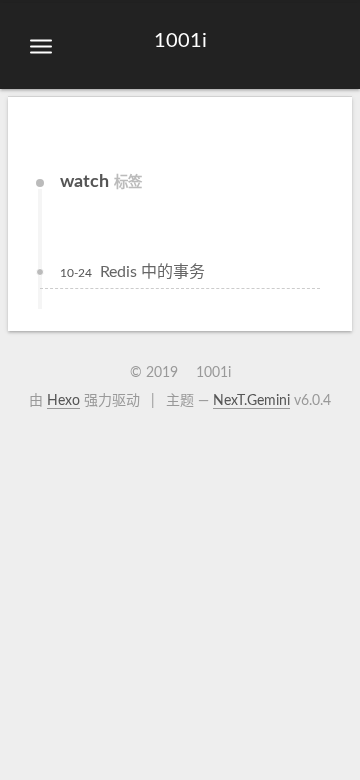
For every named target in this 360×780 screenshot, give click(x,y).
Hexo (63, 401)
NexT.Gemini (251, 401)
